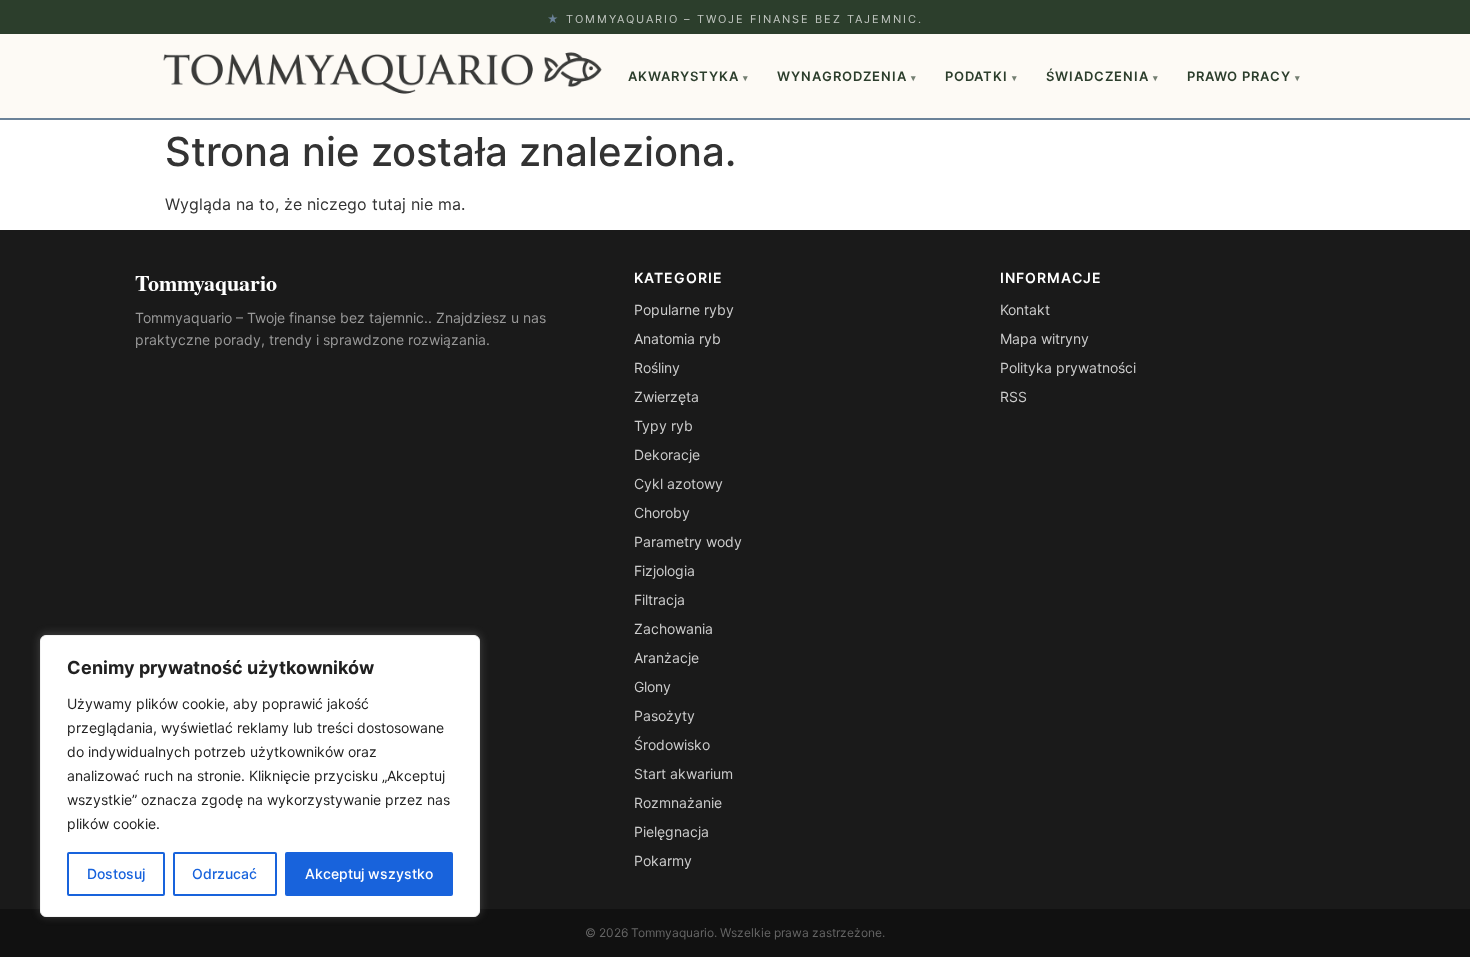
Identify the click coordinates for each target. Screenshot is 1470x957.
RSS (1013, 396)
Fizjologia (664, 570)
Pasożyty (664, 715)
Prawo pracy (1244, 76)
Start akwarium (683, 773)
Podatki (981, 76)
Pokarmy (663, 860)
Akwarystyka (688, 76)
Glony (652, 686)
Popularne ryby (684, 309)
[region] (260, 776)
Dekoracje (667, 454)
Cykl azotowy (678, 483)
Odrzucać (224, 873)
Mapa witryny (1044, 338)
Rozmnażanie (678, 802)
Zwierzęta (666, 396)
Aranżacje (666, 657)
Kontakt (1025, 309)
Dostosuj (116, 873)
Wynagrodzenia (847, 76)
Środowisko (672, 744)
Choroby (662, 512)
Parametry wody (688, 541)
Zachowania (673, 628)
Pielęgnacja (671, 831)
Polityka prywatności (1068, 367)
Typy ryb (663, 425)
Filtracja (659, 599)
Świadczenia (1102, 76)
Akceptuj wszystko (369, 873)
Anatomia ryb (677, 338)
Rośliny (657, 367)
